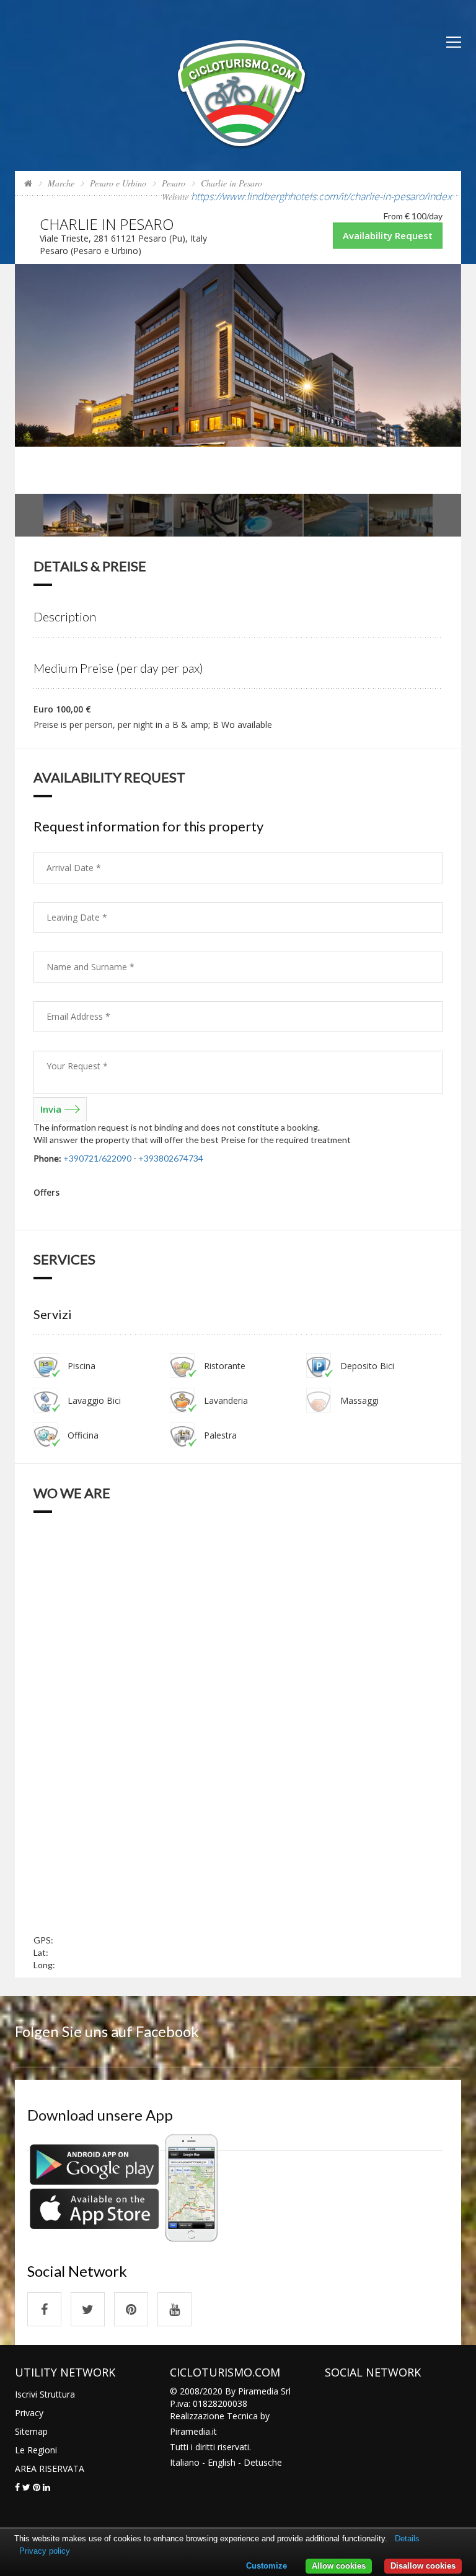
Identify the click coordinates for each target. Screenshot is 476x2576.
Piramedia (190, 2431)
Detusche (263, 2462)
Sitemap (31, 2431)
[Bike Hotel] (242, 92)
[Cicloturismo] (44, 2309)
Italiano (185, 2462)
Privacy (29, 2413)
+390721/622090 (97, 1158)
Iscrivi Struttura (45, 2394)
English (222, 2462)
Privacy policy (45, 2551)
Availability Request (388, 235)
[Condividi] (17, 2487)
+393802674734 (171, 1158)
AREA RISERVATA (50, 2469)
